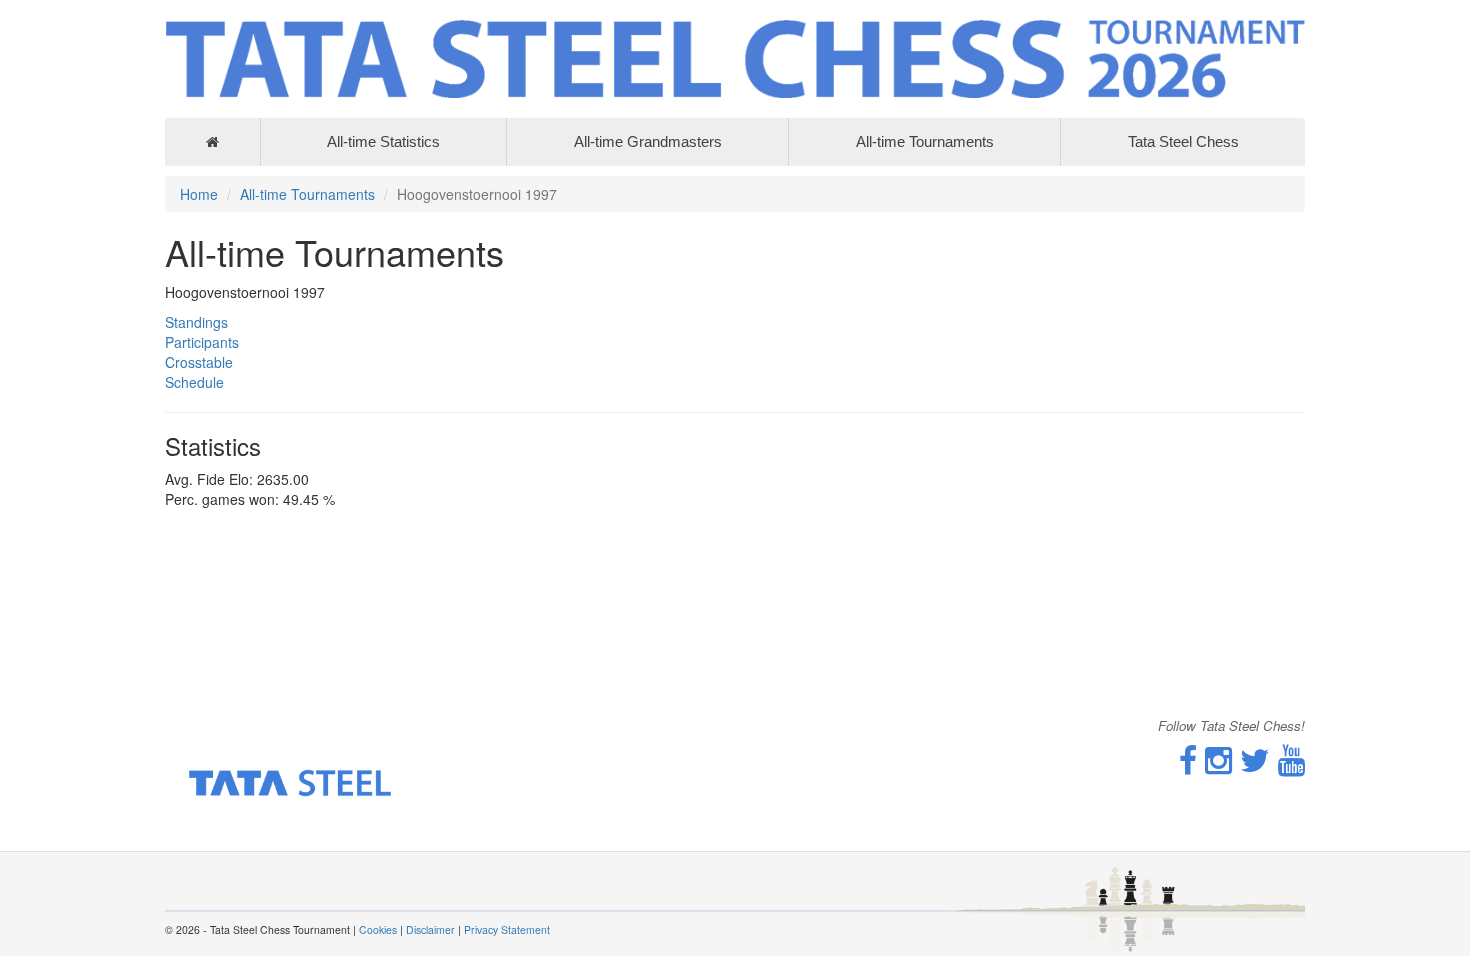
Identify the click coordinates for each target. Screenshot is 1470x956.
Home (199, 194)
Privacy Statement (507, 929)
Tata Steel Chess (1183, 141)
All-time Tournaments (925, 141)
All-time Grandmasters (648, 141)
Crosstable (199, 362)
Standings (196, 322)
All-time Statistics (383, 141)
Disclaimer (430, 929)
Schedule (194, 382)
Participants (202, 342)
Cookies (378, 929)
